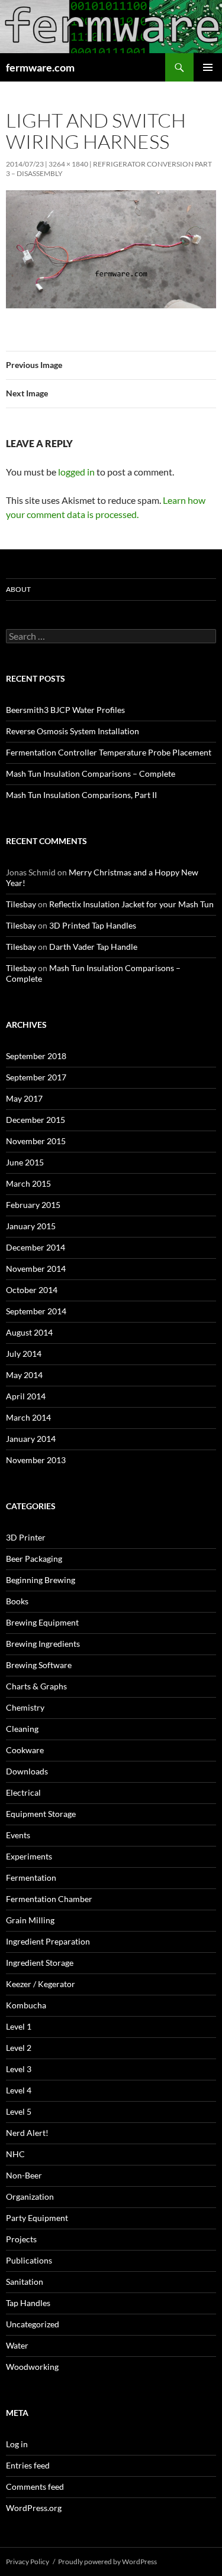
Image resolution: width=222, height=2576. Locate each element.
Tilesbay (21, 904)
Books (17, 1601)
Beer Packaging (34, 1559)
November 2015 (36, 1141)
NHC (15, 2154)
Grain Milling (30, 1920)
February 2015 (33, 1205)
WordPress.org (34, 2508)
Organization (30, 2196)
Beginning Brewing (41, 1580)
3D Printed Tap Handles (93, 925)
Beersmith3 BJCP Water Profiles (65, 710)
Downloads (27, 1771)
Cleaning (22, 1729)
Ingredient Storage (40, 1963)
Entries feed (28, 2465)
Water (17, 2345)
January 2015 (31, 1226)
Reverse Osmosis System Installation (73, 731)
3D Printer (26, 1537)
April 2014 (26, 1396)
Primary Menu (208, 67)
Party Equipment (37, 2218)
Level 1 (19, 2026)
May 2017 (24, 1098)
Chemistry (25, 1707)
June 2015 (25, 1162)
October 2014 (32, 1290)
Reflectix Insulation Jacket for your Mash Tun (131, 904)
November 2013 (36, 1460)
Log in (17, 2444)
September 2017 (36, 1077)
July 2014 (24, 1354)
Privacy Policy (28, 2562)
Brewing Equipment (42, 1622)
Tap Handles (28, 2303)
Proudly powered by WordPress (107, 2562)
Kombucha (26, 2005)
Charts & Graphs (36, 1686)
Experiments (29, 1856)
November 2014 (36, 1269)
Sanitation (25, 2282)
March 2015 (28, 1183)
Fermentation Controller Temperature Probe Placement (109, 752)
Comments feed (35, 2487)
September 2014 (36, 1311)
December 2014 (36, 1247)
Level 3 (19, 2069)
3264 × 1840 (68, 164)
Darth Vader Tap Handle (93, 947)
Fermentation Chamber (49, 1899)
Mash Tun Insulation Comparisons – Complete (91, 774)
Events (18, 1835)
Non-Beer (24, 2175)
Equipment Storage (41, 1814)
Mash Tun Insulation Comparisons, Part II (81, 795)
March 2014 (28, 1417)
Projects (21, 2239)
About (18, 589)
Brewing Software (39, 1665)
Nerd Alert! (27, 2133)
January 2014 (31, 1439)
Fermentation (31, 1878)
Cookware (25, 1750)
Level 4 (19, 2090)
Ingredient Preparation (48, 1941)
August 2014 (29, 1332)
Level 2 (19, 2048)
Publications (29, 2260)
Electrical (23, 1792)
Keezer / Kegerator (41, 1984)
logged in (76, 472)
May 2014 (24, 1375)
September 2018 (36, 1056)
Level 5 (19, 2111)
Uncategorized (33, 2324)
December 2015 (36, 1120)
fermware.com (40, 67)
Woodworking (32, 2367)
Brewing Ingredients (43, 1644)
